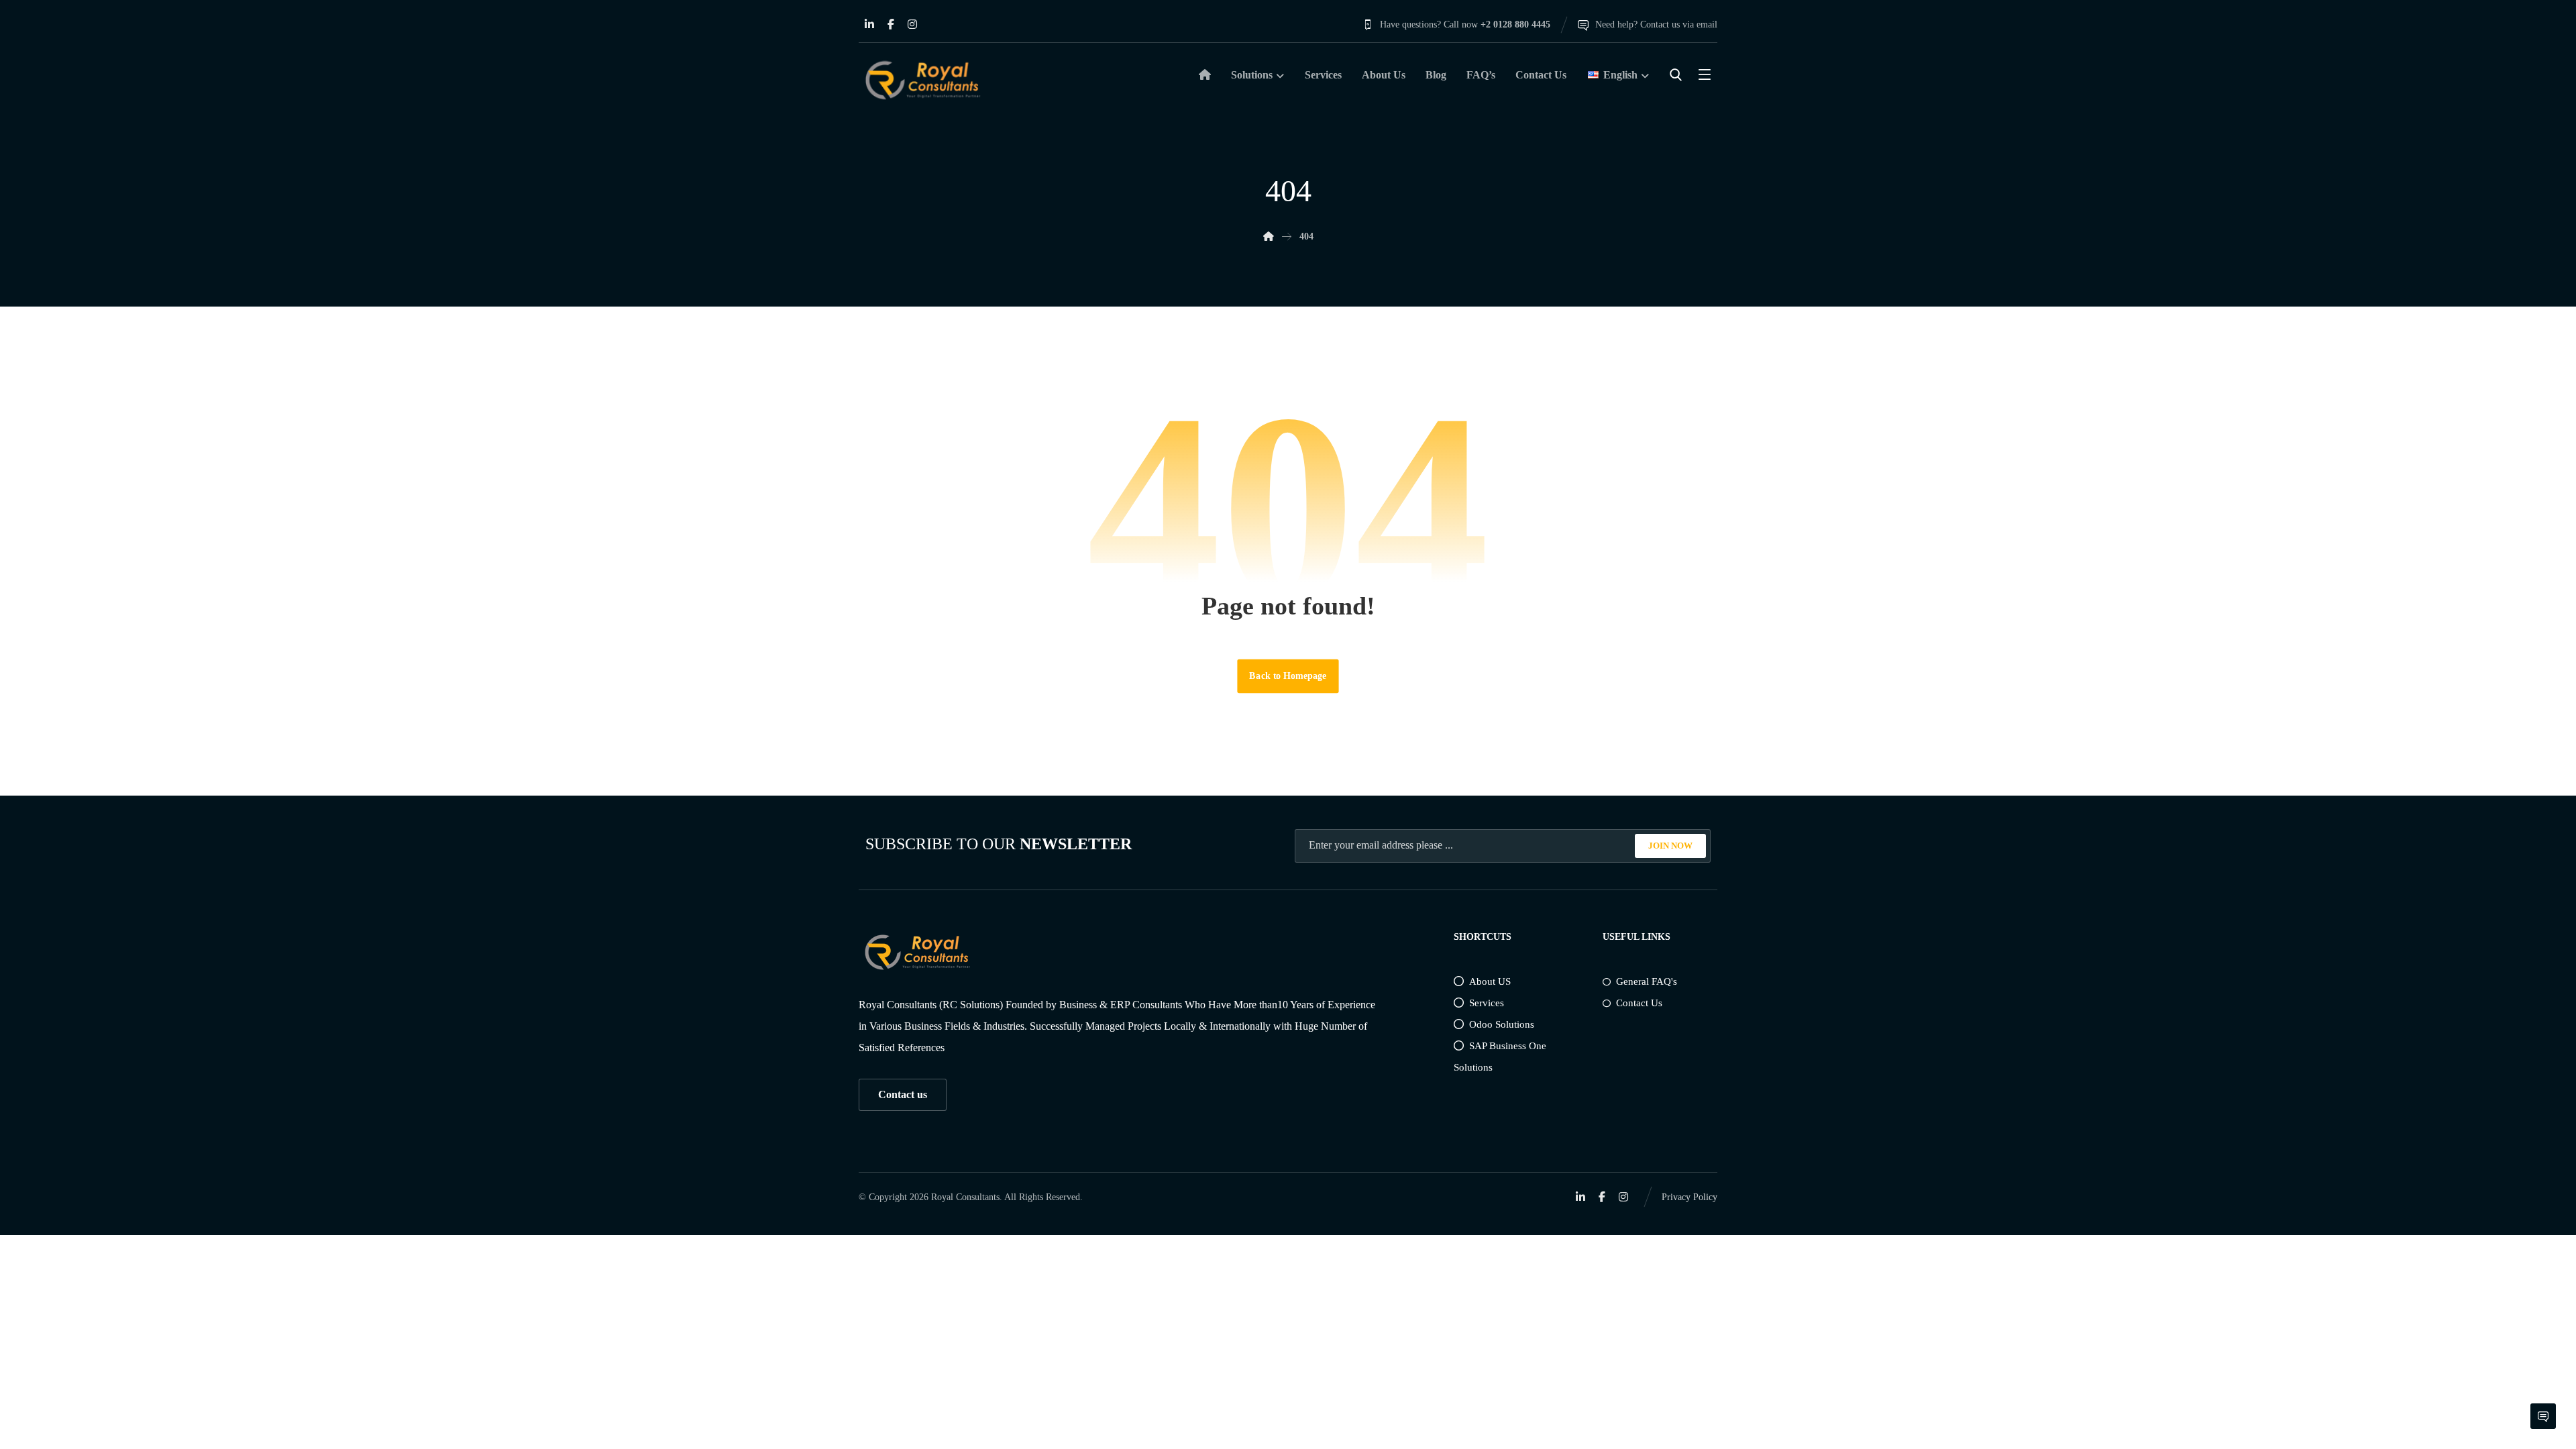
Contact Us (1639, 1003)
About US (1490, 981)
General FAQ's (1647, 981)
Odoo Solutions (1502, 1024)
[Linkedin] (869, 24)
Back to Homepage (1288, 676)
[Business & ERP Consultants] (922, 80)
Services (1487, 1003)
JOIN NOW (1670, 846)
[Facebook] (891, 24)
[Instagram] (912, 24)
